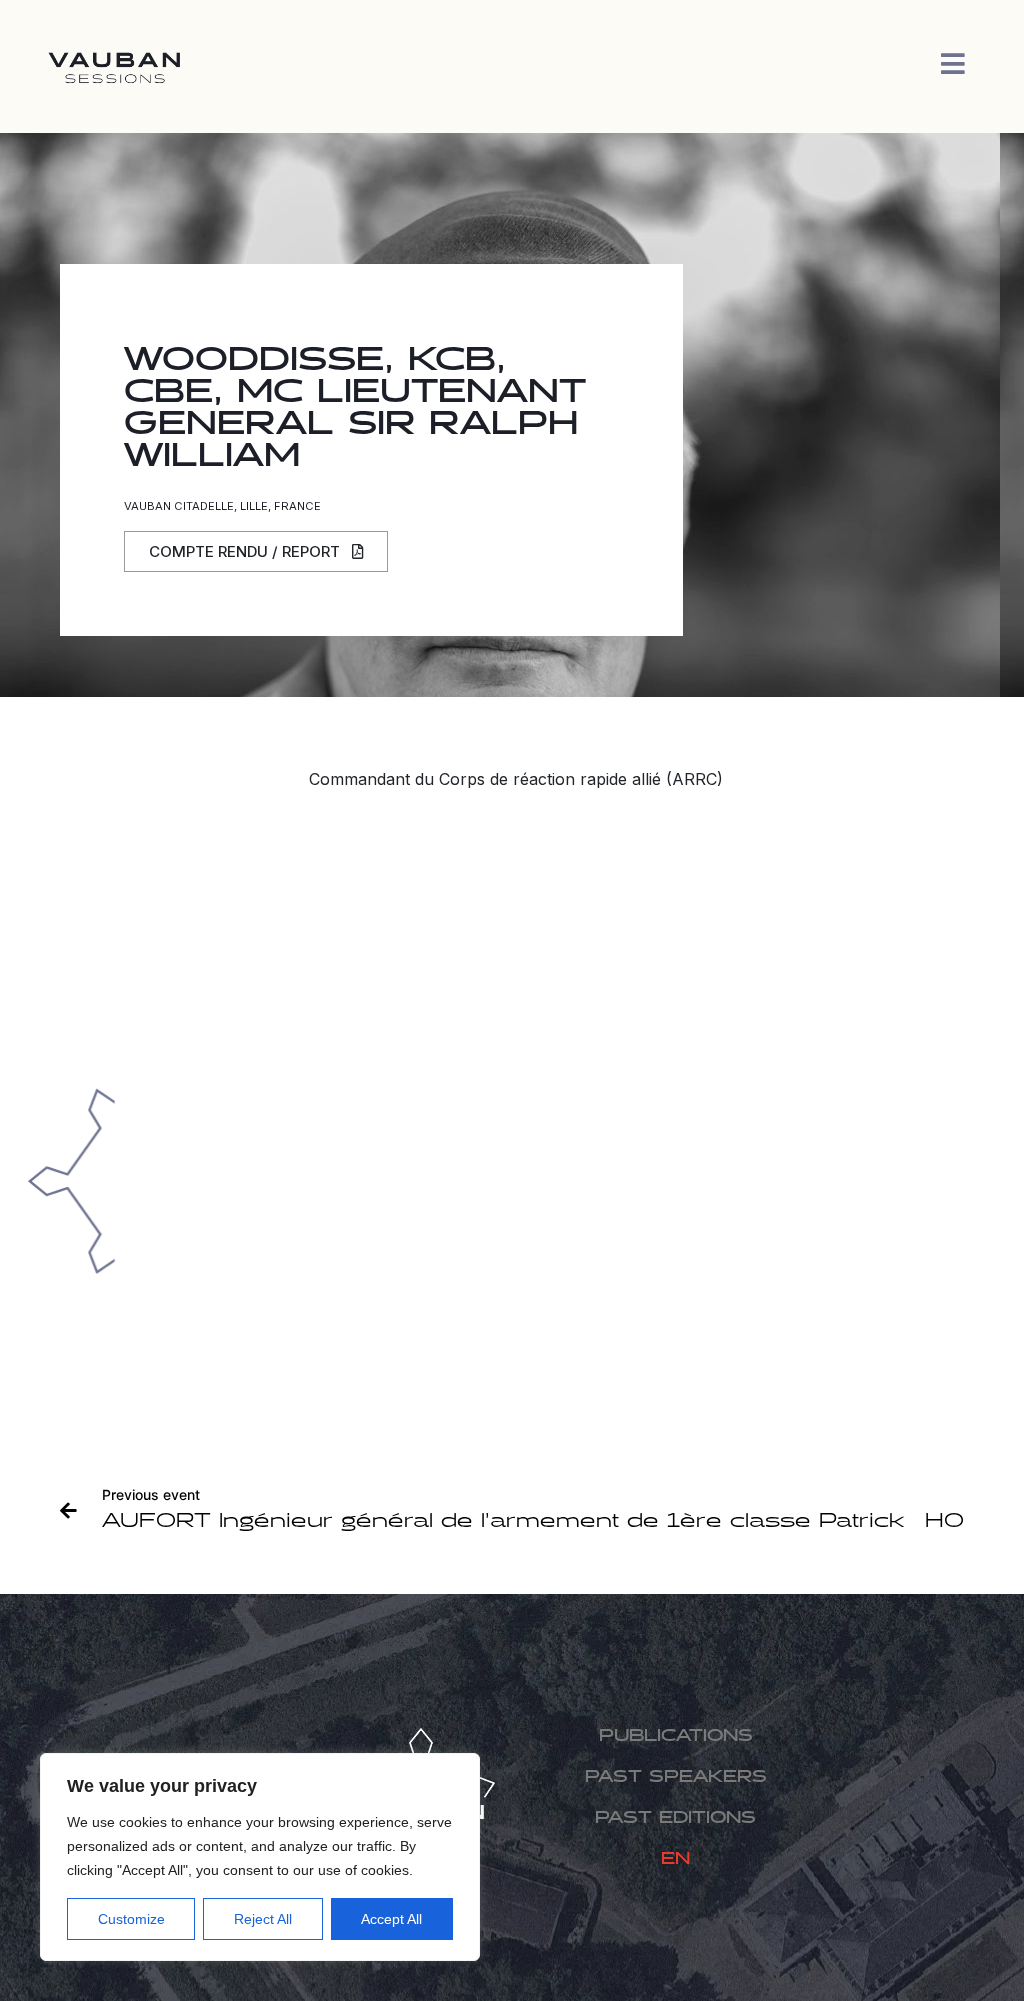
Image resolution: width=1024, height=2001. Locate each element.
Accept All (391, 1919)
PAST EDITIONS (675, 1818)
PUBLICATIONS (676, 1736)
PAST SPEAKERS (676, 1777)
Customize (131, 1919)
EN (675, 1859)
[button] (256, 551)
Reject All (263, 1919)
